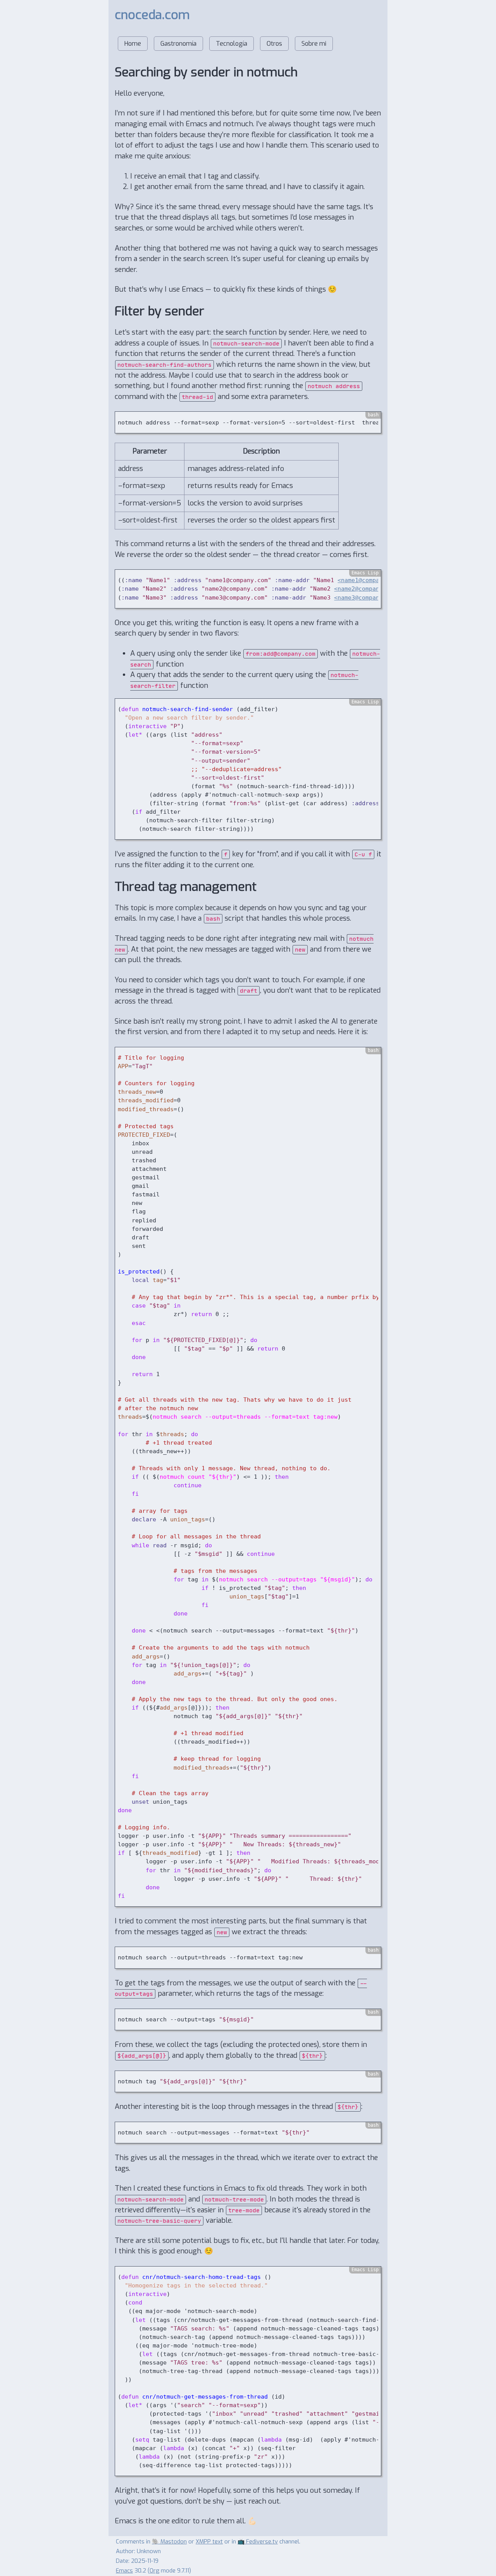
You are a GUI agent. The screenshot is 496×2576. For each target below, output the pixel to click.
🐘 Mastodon (169, 2542)
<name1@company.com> (371, 580)
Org (154, 2571)
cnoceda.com (152, 15)
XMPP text (209, 2542)
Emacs (124, 2571)
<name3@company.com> (367, 597)
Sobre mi (314, 44)
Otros (274, 44)
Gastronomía (178, 44)
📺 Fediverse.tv (258, 2542)
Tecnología (232, 44)
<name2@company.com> (367, 589)
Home (133, 44)
